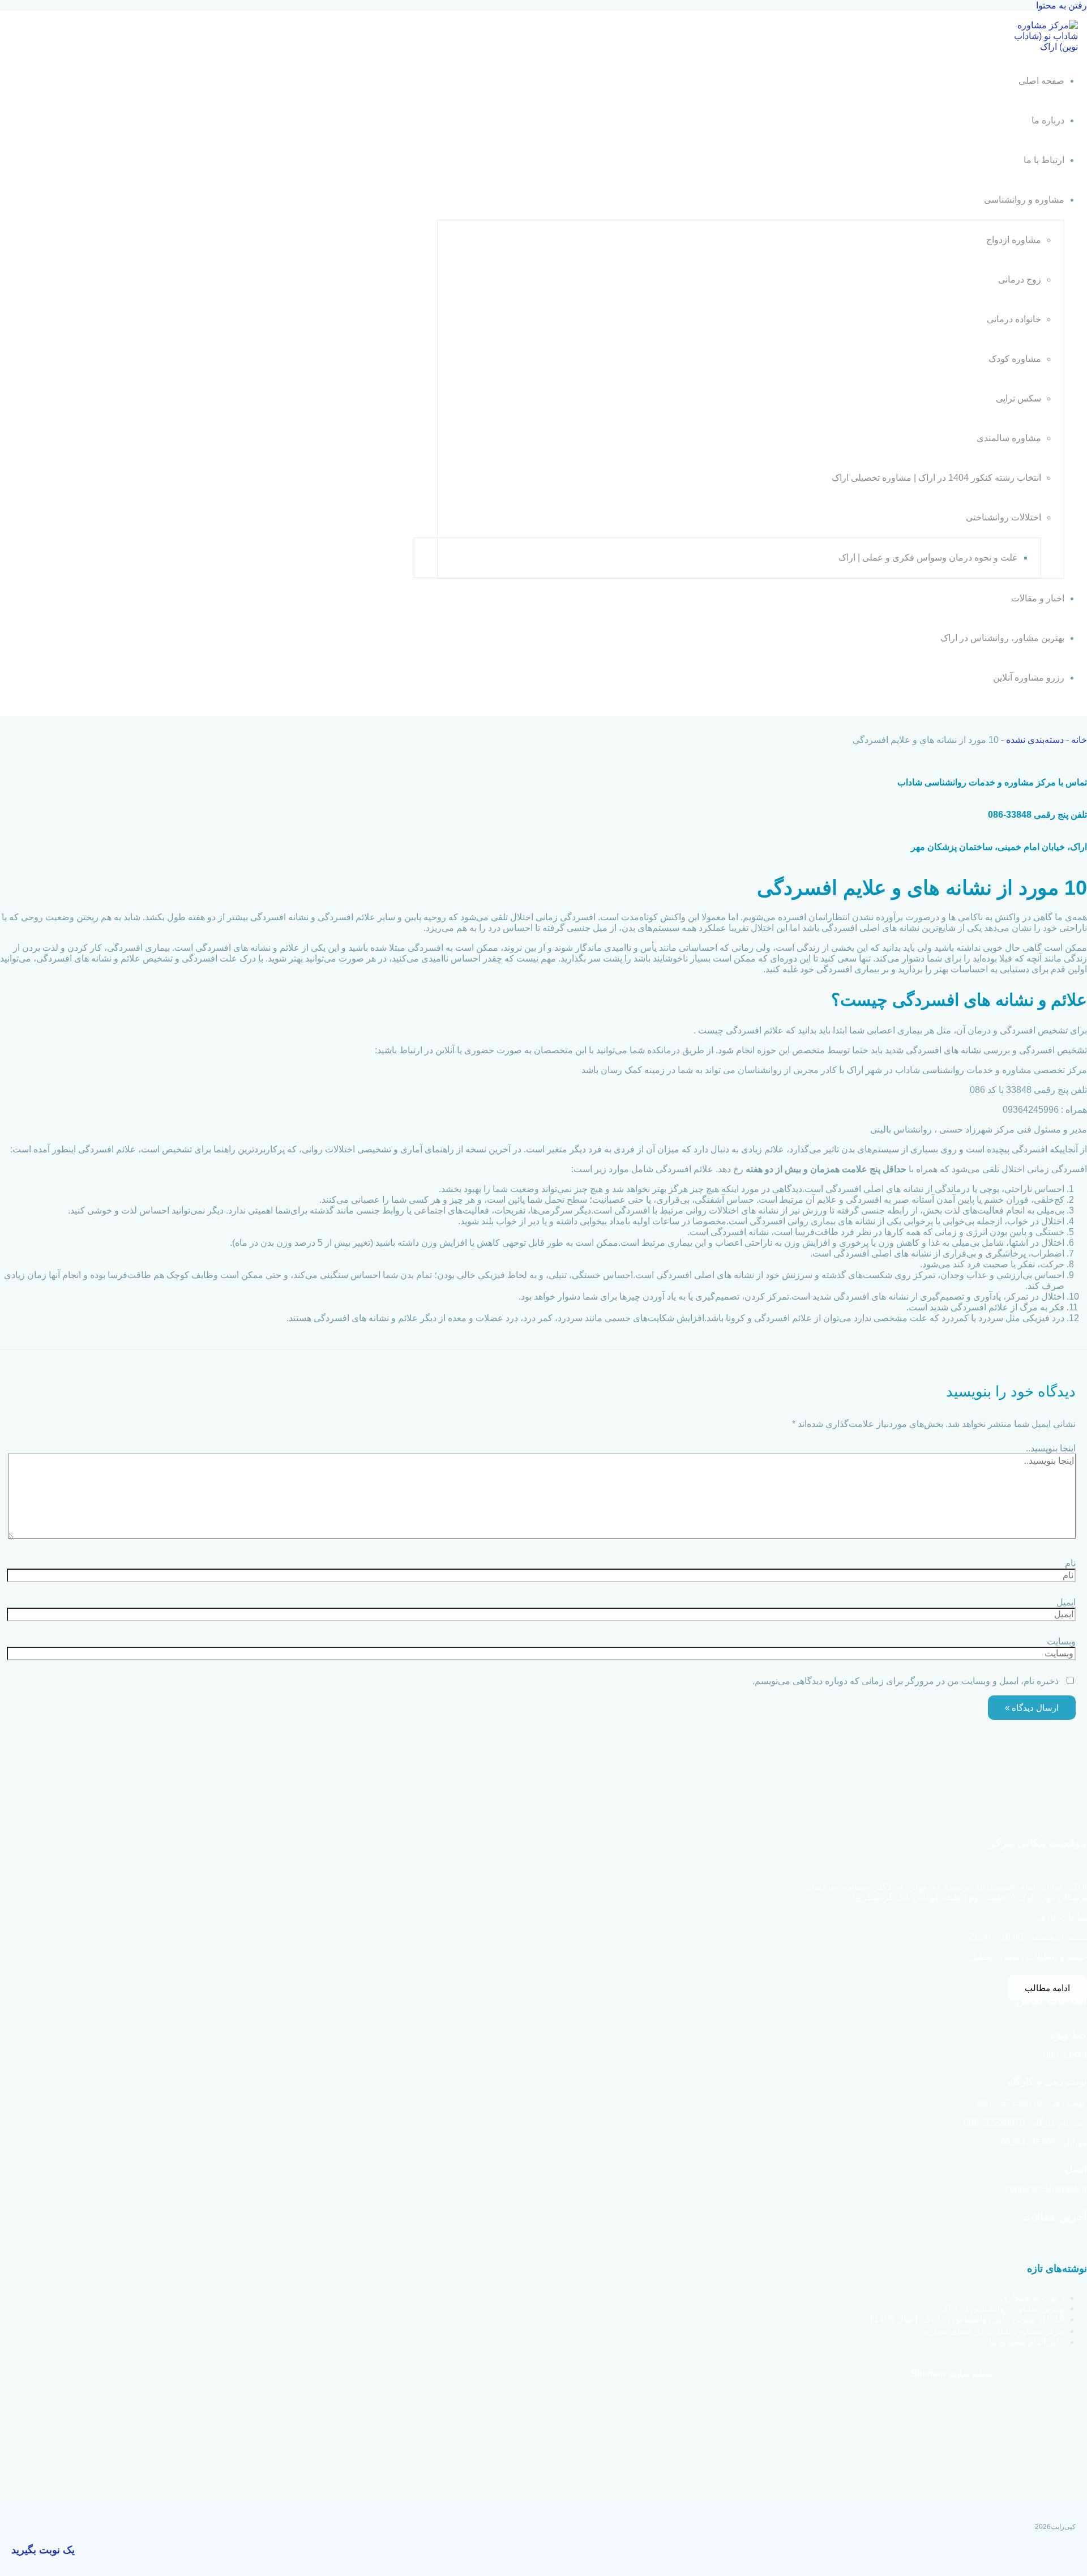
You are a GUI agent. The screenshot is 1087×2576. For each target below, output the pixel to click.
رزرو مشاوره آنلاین (1029, 678)
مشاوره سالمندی (1009, 438)
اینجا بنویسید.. (1051, 1448)
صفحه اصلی (1041, 81)
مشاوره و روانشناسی (1024, 200)
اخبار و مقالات (1038, 598)
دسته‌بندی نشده (1035, 740)
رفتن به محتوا (1062, 5)
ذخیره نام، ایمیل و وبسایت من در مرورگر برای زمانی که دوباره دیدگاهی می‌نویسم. (906, 1681)
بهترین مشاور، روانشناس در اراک (1002, 638)
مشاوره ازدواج (1014, 240)
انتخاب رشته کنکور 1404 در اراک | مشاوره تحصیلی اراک (936, 478)
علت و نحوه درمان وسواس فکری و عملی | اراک (928, 558)
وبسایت (1061, 1641)
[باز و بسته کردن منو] (957, 203)
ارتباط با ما (1044, 160)
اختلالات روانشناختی (1003, 517)
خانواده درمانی (1014, 319)
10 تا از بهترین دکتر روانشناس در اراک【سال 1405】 (965, 2319)
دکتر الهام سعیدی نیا (1027, 2342)
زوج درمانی (1020, 279)
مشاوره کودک (1015, 359)
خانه (1079, 740)
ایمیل (1066, 1602)
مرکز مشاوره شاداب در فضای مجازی (993, 2331)
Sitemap (928, 2374)
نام (1070, 1563)
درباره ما (1048, 120)
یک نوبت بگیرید (43, 2550)
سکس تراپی (1018, 398)
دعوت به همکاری (1032, 2298)
